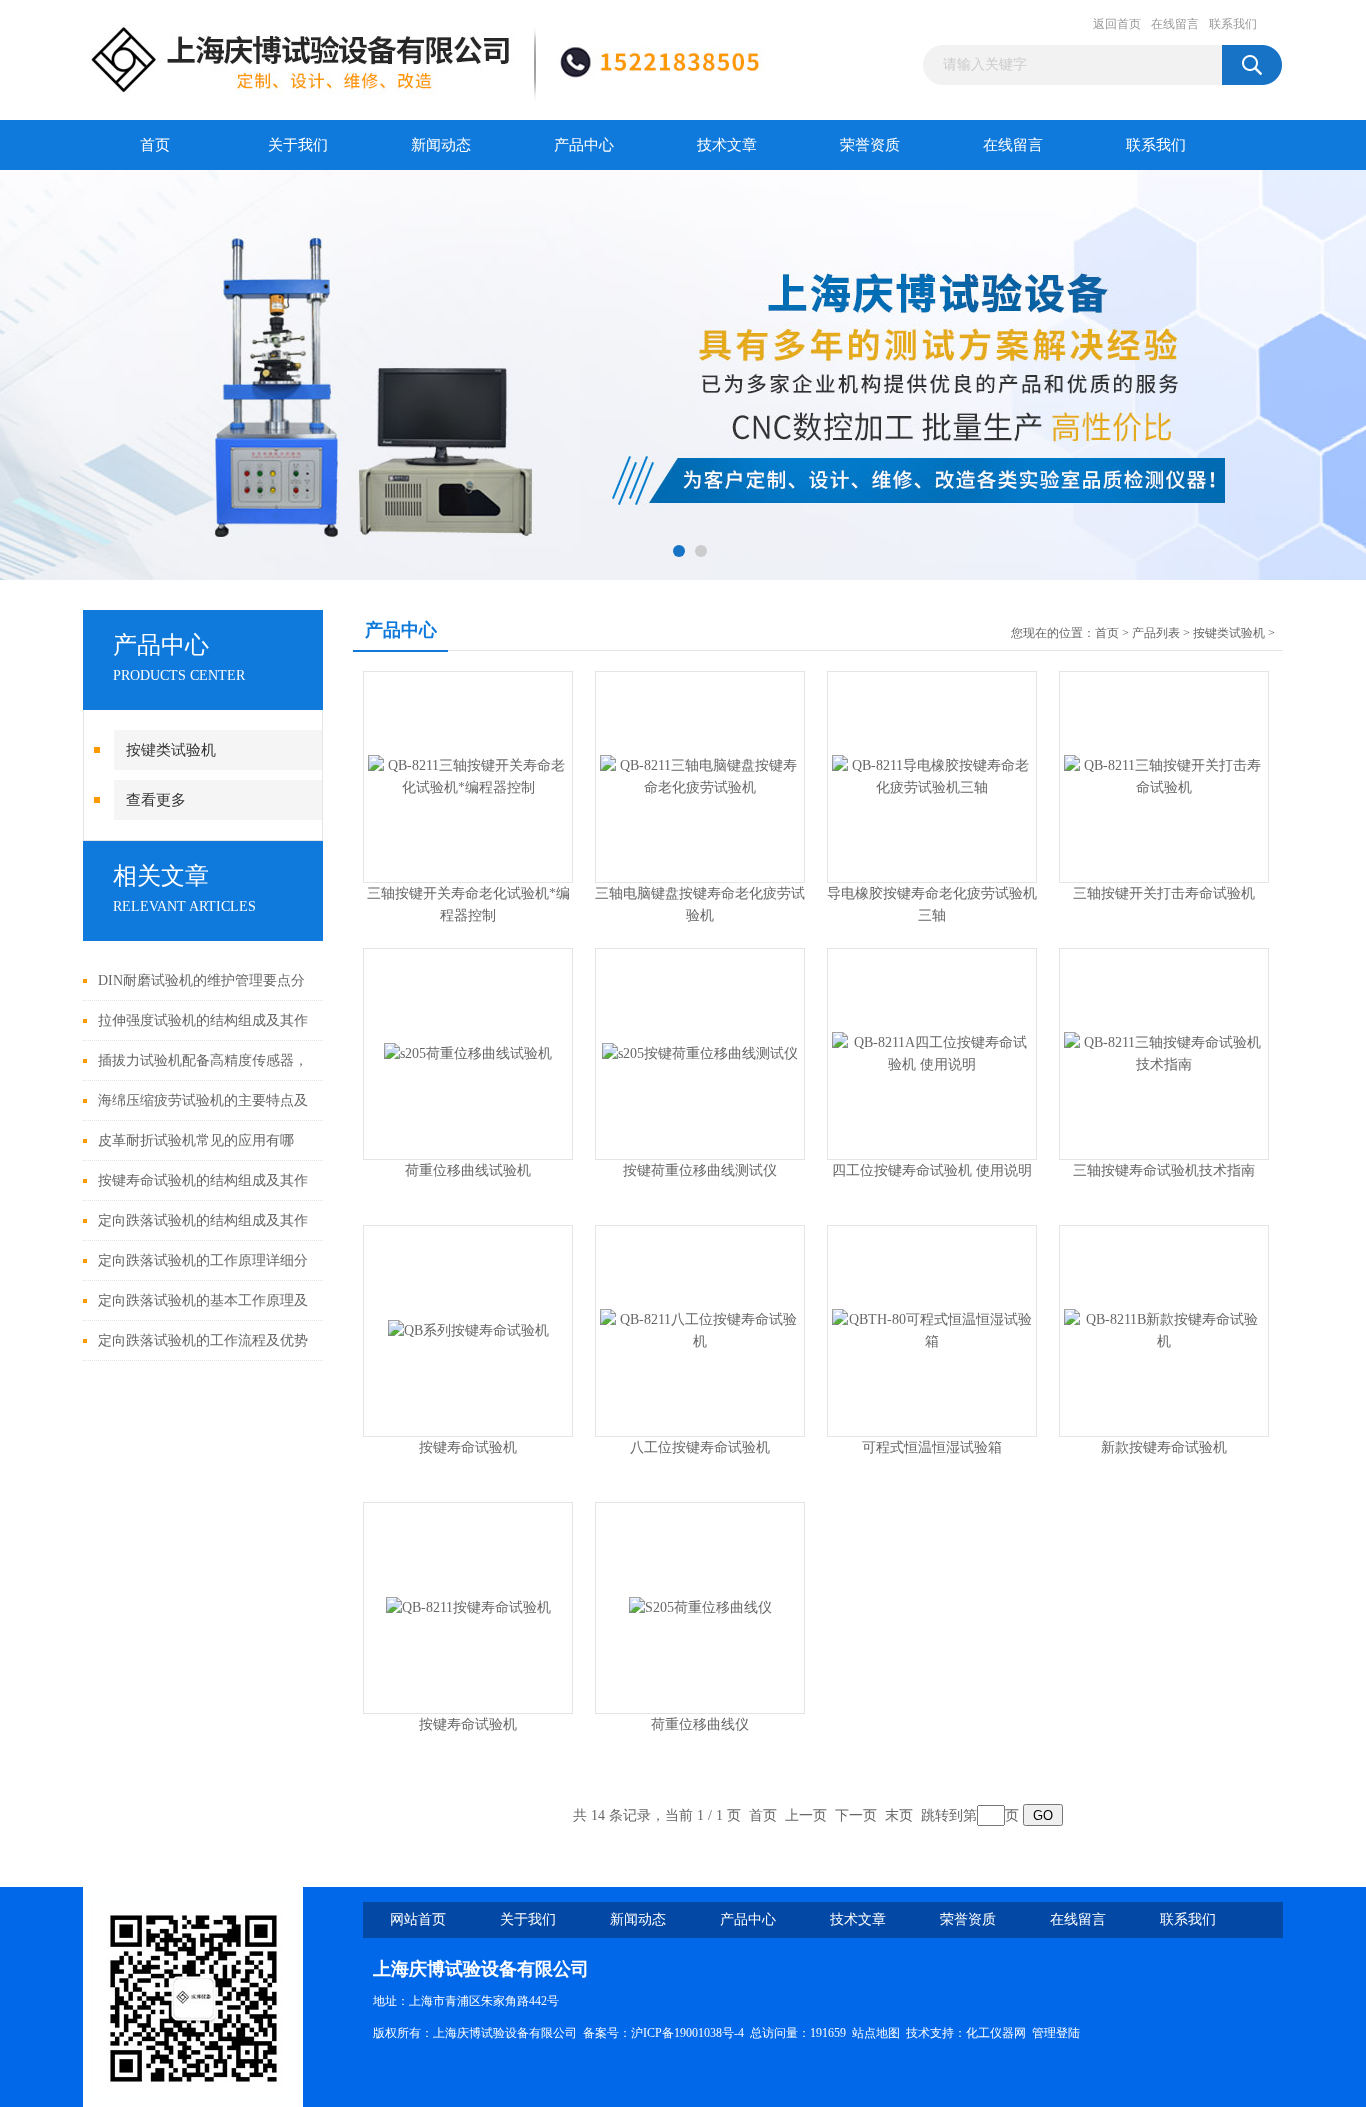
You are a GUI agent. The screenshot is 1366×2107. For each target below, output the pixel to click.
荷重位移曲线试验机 (468, 1170)
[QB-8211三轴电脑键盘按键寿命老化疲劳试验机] (700, 775)
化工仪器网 (996, 2033)
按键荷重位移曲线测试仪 (700, 1170)
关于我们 (298, 145)
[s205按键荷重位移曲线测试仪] (700, 1052)
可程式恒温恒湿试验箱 (932, 1447)
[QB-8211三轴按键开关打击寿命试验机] (1164, 775)
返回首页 (1117, 24)
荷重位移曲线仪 (700, 1724)
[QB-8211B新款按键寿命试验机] (1164, 1329)
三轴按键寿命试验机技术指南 (1164, 1170)
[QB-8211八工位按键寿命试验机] (700, 1329)
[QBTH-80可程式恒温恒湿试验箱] (932, 1329)
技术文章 (727, 145)
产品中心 (584, 145)
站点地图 (876, 2033)
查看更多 (156, 800)
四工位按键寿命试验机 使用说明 (932, 1170)
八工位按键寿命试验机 (700, 1447)
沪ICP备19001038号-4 (687, 2033)
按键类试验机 (171, 750)
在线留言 (1175, 24)
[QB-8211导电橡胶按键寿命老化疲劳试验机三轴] (932, 775)
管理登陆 (1056, 2033)
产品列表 (1156, 633)
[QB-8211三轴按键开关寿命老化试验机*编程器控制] (468, 775)
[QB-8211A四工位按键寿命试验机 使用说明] (932, 1052)
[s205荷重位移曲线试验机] (468, 1052)
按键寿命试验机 (468, 1447)
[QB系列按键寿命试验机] (468, 1329)
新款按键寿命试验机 (1164, 1447)
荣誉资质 (870, 145)
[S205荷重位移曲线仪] (700, 1606)
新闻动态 (441, 145)
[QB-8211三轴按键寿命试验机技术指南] (1164, 1052)
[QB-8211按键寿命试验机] (468, 1606)
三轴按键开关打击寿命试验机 (1164, 893)
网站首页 (418, 1919)
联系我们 (1233, 24)
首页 (155, 145)
